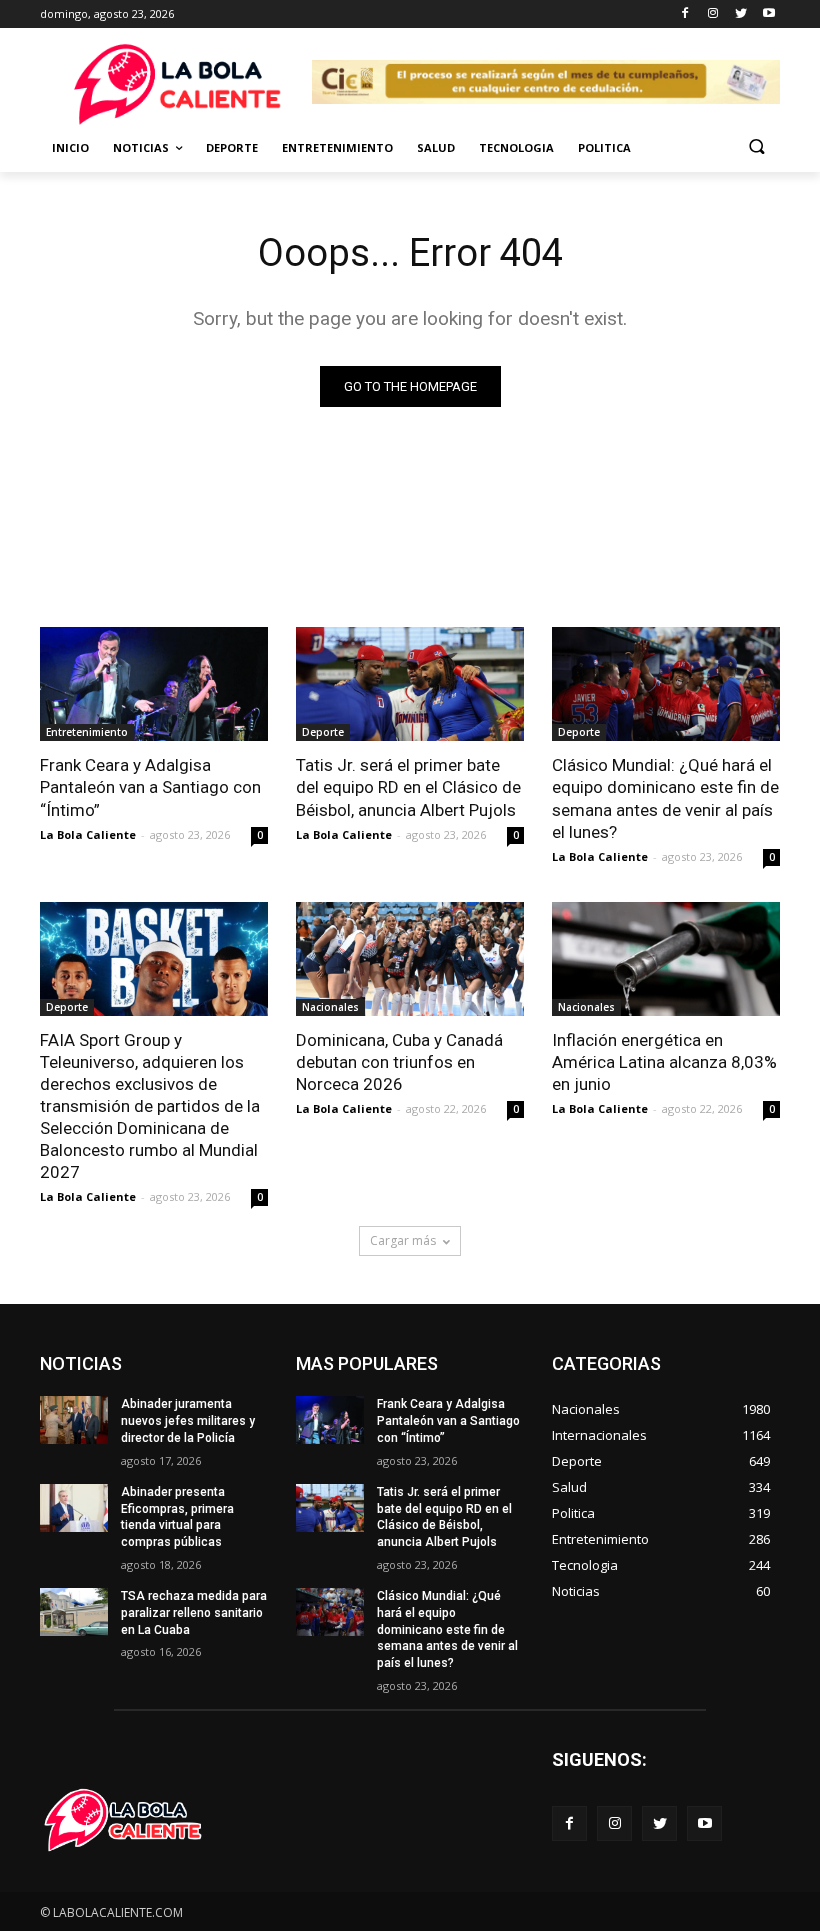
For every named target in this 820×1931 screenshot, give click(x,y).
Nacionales (330, 1007)
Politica (604, 147)
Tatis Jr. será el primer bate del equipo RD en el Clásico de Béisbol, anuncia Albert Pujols (408, 787)
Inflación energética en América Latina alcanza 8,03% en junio (664, 1062)
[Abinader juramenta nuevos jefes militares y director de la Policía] (74, 1420)
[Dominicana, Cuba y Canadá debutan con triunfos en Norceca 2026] (410, 959)
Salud (436, 147)
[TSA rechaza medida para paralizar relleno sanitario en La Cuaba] (74, 1612)
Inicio (70, 147)
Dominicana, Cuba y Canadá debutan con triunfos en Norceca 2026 (399, 1062)
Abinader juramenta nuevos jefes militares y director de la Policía (188, 1421)
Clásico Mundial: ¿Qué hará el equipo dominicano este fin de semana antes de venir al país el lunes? (665, 798)
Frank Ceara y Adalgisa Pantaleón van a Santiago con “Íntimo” (150, 787)
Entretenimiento (337, 147)
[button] (756, 148)
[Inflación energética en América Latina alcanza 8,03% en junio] (666, 959)
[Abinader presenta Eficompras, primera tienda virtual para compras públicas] (74, 1508)
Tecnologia (516, 147)
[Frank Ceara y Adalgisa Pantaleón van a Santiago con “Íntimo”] (154, 684)
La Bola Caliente (88, 834)
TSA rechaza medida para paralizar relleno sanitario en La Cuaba (194, 1613)
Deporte (232, 147)
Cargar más (403, 1240)
